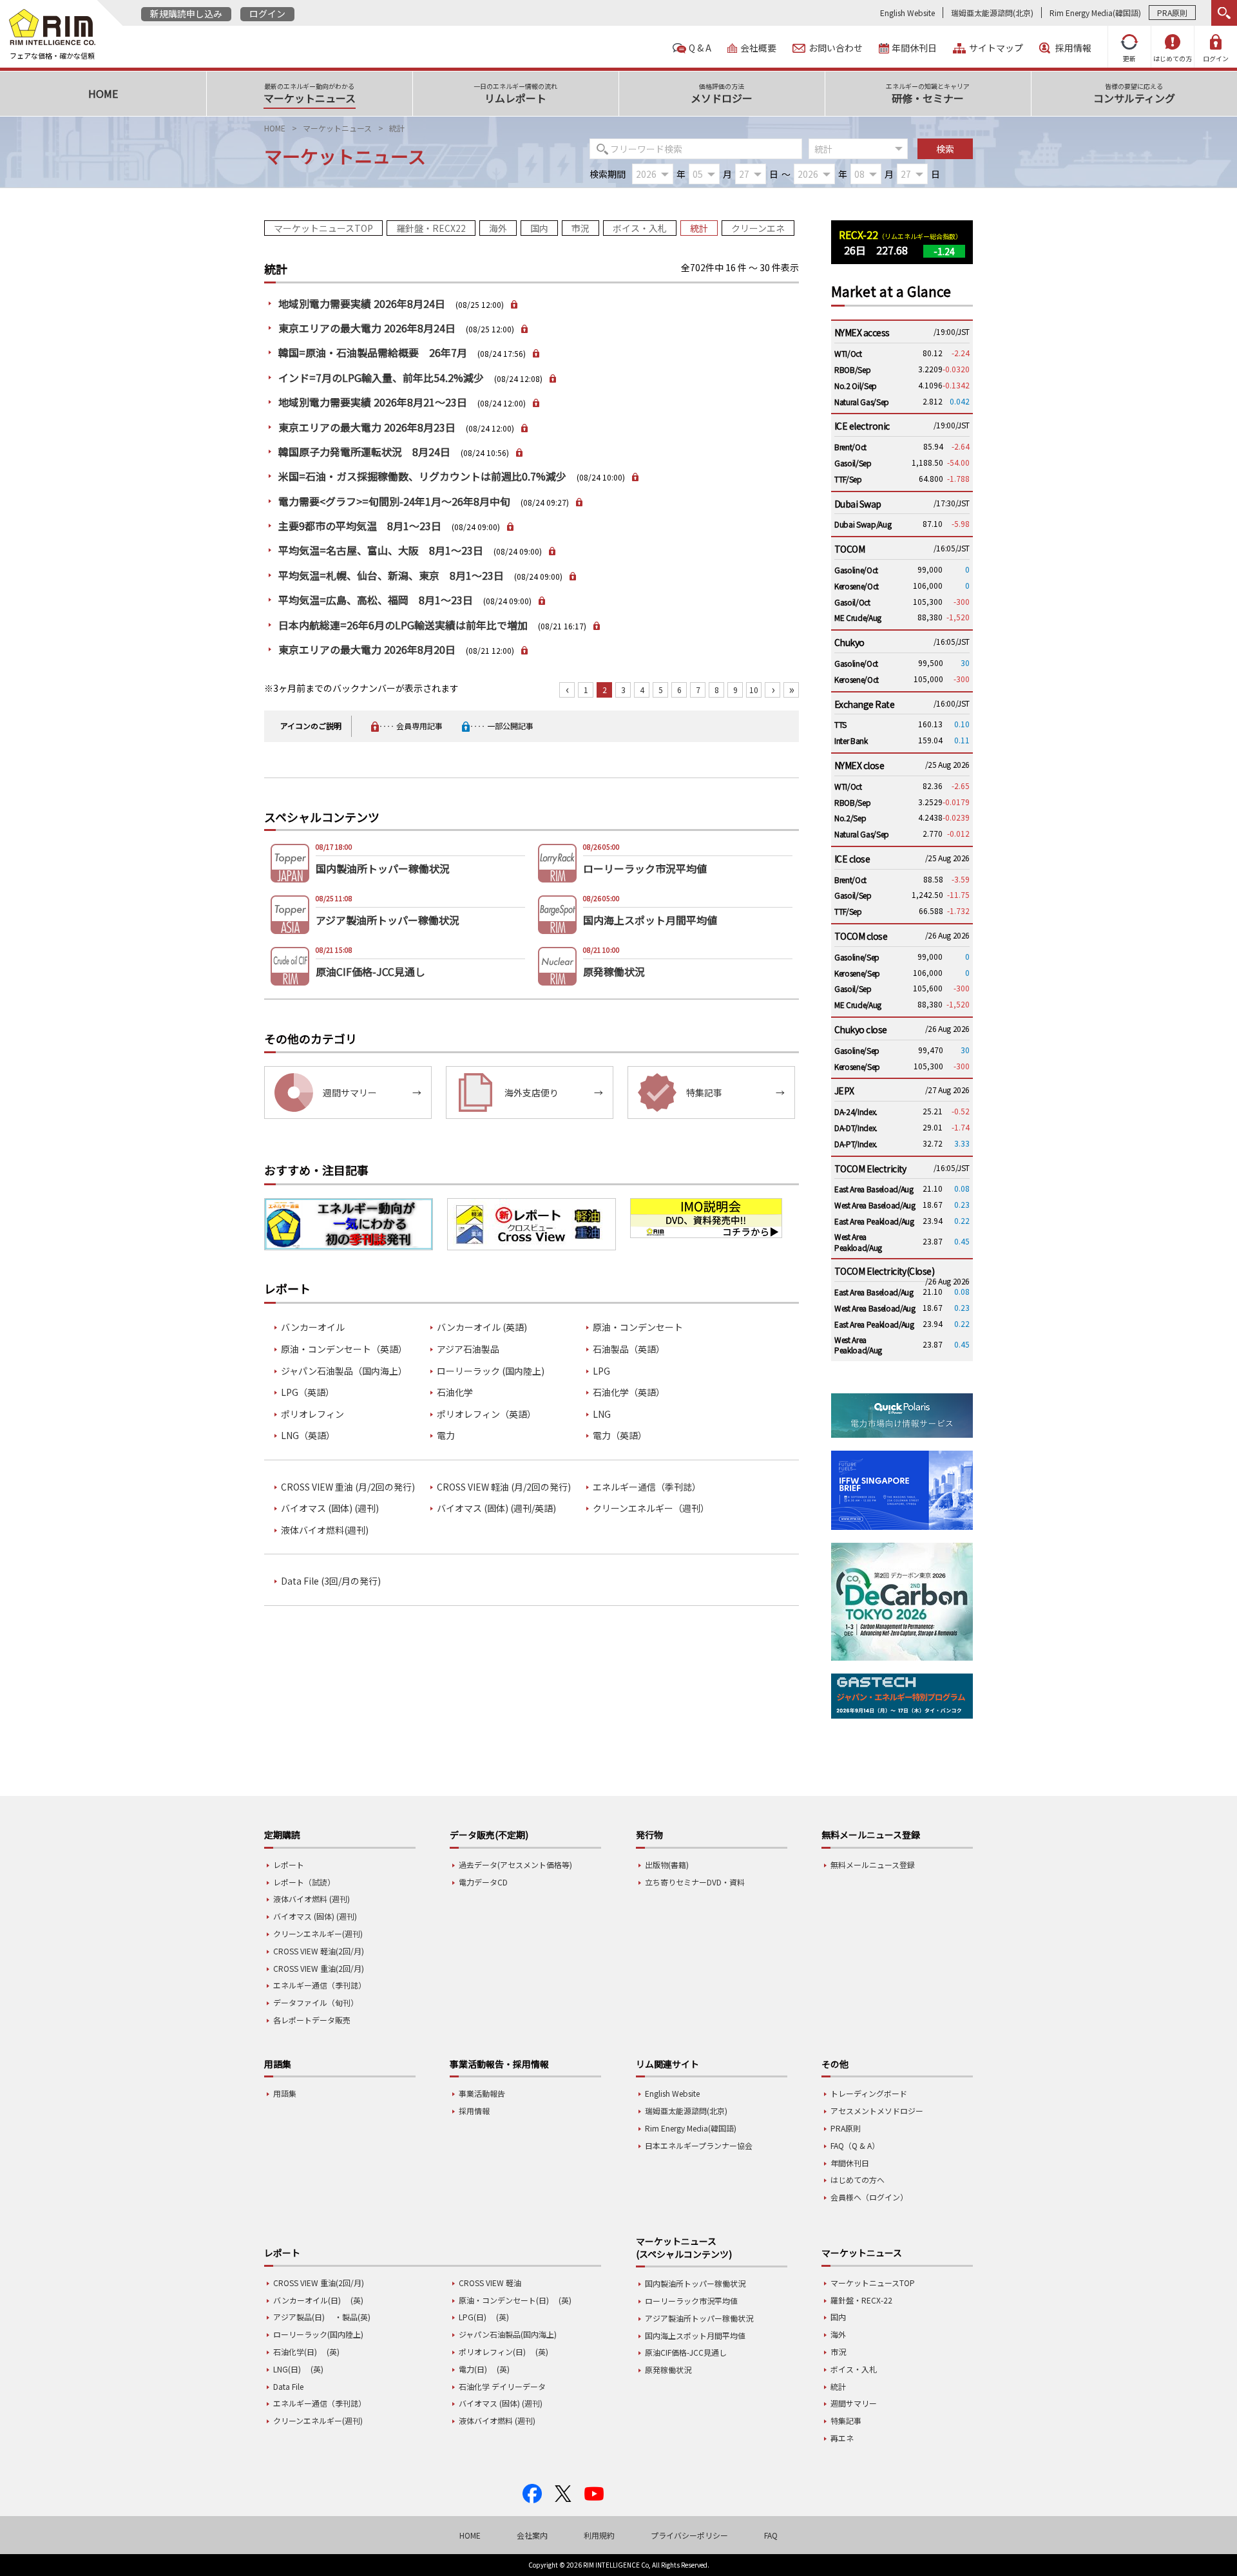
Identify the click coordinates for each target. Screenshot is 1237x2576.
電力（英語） (620, 1436)
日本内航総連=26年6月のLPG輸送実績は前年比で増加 (403, 625)
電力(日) (473, 2369)
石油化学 (455, 1392)
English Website (907, 13)
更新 (1129, 58)
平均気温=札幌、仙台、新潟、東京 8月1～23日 (391, 575)
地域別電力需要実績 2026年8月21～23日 (373, 402)
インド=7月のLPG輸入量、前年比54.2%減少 (381, 377)
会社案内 (532, 2535)
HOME (275, 128)
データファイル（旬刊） (316, 2002)
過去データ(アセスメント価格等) (515, 1865)
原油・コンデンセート (638, 1327)
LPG (601, 1371)
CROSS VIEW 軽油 (490, 2283)
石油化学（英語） (629, 1392)
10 (754, 690)
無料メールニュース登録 (873, 1865)
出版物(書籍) (667, 1865)
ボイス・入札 (640, 228)
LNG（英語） (308, 1436)
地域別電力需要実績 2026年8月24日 (362, 303)
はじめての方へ (858, 2180)
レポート (289, 1865)
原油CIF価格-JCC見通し (686, 2352)
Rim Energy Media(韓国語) (1095, 13)
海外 (498, 228)
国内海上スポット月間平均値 (695, 2335)
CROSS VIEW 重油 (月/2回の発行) (348, 1487)
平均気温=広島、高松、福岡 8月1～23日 (376, 600)
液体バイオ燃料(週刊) (325, 1530)
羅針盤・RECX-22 (861, 2300)
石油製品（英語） (629, 1349)
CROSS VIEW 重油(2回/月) (319, 1968)
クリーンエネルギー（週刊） (651, 1508)
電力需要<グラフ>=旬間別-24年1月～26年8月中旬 (394, 501)
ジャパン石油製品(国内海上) (508, 2334)
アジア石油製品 (468, 1349)
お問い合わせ (836, 48)
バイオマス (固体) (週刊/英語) (496, 1508)
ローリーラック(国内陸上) (318, 2334)
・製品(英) (352, 2317)
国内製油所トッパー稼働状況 (695, 2283)
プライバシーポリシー (689, 2535)
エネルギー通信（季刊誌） (647, 1487)
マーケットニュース (337, 128)
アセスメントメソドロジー (877, 2111)
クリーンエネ (758, 228)
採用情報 (1073, 48)
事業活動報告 (482, 2093)
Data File (288, 2386)
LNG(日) (287, 2369)
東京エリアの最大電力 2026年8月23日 (367, 427)
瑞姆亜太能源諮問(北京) (992, 13)
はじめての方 (1173, 58)
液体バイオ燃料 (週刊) (312, 1899)
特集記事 (846, 2420)
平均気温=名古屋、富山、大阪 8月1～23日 (381, 550)
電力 (446, 1436)
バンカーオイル (313, 1327)
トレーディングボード (869, 2093)
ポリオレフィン (312, 1414)
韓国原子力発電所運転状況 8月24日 (364, 452)
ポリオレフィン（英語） (486, 1414)
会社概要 (758, 48)
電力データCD (483, 1882)
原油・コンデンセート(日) (504, 2300)
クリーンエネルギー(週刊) (318, 1933)
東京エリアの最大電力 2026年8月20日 (367, 649)
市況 (580, 228)
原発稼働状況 (668, 2370)
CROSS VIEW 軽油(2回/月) (319, 1951)
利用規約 (599, 2535)
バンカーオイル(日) (307, 2300)
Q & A (700, 48)
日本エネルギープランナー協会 (699, 2145)
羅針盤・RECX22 (431, 228)
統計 (699, 228)
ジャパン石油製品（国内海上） (344, 1371)
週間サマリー (854, 2403)
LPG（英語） (308, 1392)
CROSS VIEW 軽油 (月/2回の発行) (504, 1487)
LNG (602, 1414)
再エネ (842, 2438)
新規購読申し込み (186, 14)
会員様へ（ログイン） (869, 2197)
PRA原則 (1172, 13)
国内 (539, 228)
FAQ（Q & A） (855, 2145)
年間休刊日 (914, 48)
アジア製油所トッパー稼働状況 (699, 2318)
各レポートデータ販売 (312, 2020)
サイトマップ (996, 48)
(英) (357, 2300)
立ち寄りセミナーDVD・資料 (695, 1882)
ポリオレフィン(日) (492, 2352)
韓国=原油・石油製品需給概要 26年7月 (373, 352)
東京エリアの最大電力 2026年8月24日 (367, 328)
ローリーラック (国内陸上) (491, 1371)
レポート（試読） (304, 1882)
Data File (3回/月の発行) (331, 1581)
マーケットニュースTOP (323, 228)
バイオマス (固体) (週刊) (330, 1508)
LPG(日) (473, 2317)
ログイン (267, 14)
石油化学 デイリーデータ (502, 2386)
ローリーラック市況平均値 (691, 2301)
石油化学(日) (295, 2352)
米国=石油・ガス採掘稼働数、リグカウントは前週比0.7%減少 (422, 476)
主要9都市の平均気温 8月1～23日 (360, 526)
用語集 (285, 2093)
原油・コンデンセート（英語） (344, 1349)
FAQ (771, 2535)
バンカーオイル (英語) (482, 1327)
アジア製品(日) (299, 2317)
